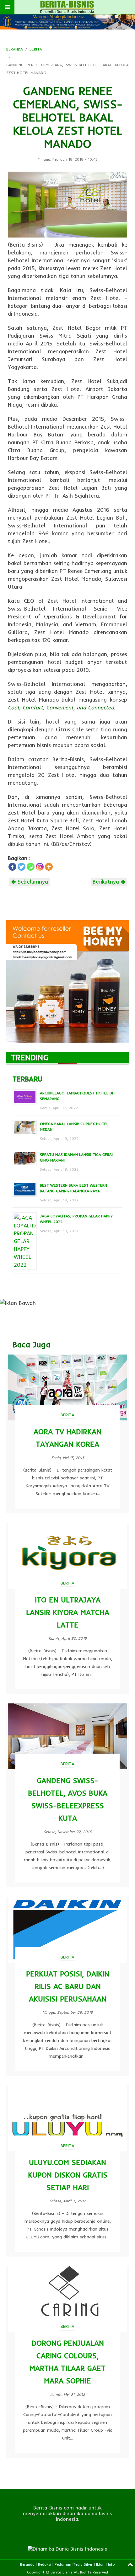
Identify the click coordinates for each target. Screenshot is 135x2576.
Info (111, 2564)
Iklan (100, 2564)
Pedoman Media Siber (74, 2564)
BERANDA (15, 49)
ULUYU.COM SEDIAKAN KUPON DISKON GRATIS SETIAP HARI (68, 2175)
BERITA (36, 49)
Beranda (27, 2564)
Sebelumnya (32, 882)
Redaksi (45, 2564)
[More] (49, 867)
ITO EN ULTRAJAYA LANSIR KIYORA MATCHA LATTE (68, 1612)
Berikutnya (107, 882)
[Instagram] (40, 867)
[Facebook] (12, 867)
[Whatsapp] (31, 867)
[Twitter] (22, 867)
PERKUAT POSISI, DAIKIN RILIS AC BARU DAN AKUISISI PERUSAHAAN (68, 1986)
